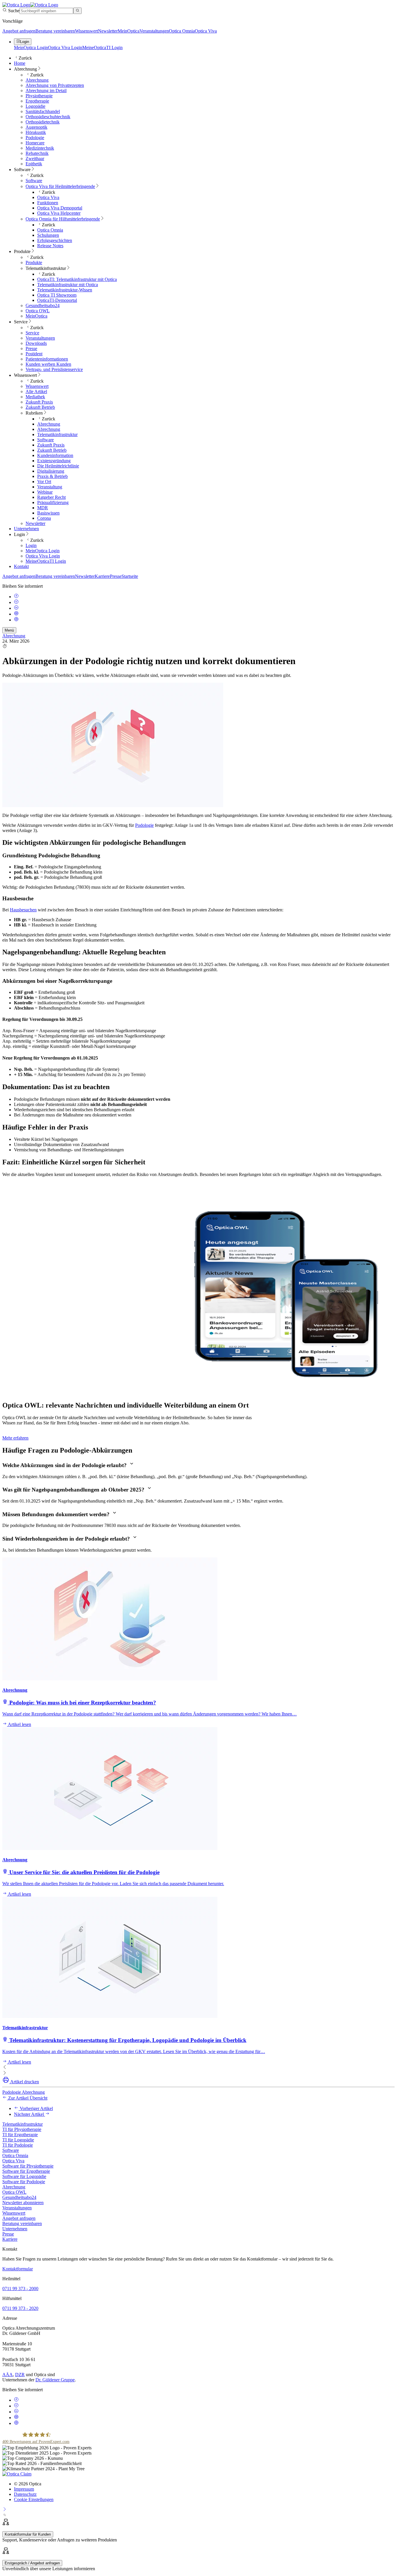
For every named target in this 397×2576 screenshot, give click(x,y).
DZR (20, 2375)
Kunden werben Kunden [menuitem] (48, 364)
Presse (116, 576)
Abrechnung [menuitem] (25, 69)
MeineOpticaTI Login (102, 47)
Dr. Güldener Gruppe (55, 2380)
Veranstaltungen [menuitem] (40, 338)
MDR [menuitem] (43, 508)
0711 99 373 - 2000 (20, 2289)
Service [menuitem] (21, 322)
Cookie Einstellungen (34, 2499)
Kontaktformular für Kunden (28, 2534)
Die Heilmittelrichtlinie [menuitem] (58, 466)
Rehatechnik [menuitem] (37, 153)
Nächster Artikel (29, 2114)
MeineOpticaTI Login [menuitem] (46, 561)
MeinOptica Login (31, 47)
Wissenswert (86, 31)
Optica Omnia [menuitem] (50, 230)
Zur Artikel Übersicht (27, 2098)
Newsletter (108, 31)
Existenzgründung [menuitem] (54, 461)
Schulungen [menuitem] (48, 235)
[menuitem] (60, 186)
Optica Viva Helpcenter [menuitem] (59, 213)
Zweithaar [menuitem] (35, 158)
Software (11, 2150)
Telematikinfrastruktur (23, 2124)
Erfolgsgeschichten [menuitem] (55, 240)
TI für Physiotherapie (22, 2129)
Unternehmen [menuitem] (26, 529)
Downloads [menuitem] (36, 343)
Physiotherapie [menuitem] (39, 96)
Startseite (130, 576)
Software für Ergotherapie (26, 2171)
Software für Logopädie (24, 2176)
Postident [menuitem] (34, 354)
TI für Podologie (18, 2145)
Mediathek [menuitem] (35, 397)
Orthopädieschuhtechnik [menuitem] (48, 117)
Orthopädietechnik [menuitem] (43, 122)
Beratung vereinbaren (55, 31)
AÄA (8, 2375)
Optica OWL (14, 2192)
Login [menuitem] (19, 534)
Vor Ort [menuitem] (44, 482)
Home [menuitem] (20, 63)
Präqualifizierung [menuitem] (53, 502)
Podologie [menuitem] (35, 138)
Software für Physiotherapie (28, 2166)
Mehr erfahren (15, 1438)
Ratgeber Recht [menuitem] (51, 497)
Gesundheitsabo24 (19, 2197)
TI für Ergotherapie (20, 2135)
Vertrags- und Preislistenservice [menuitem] (54, 369)
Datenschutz (25, 2494)
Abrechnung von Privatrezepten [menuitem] (55, 85)
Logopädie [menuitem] (35, 106)
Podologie (144, 825)
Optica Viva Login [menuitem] (43, 556)
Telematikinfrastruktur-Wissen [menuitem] (65, 290)
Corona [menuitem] (44, 518)
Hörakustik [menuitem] (36, 132)
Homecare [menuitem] (35, 143)
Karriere (102, 576)
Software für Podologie (24, 2182)
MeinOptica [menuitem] (36, 316)
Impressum (24, 2489)
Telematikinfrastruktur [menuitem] (46, 268)
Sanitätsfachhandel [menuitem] (43, 111)
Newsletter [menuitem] (35, 523)
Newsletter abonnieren (23, 2203)
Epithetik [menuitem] (34, 164)
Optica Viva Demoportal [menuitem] (60, 208)
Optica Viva (206, 31)
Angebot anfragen (19, 31)
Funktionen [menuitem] (48, 203)
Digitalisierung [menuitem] (51, 471)
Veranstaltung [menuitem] (50, 487)
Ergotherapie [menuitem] (37, 101)
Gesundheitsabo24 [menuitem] (43, 305)
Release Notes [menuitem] (50, 246)
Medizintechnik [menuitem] (40, 148)
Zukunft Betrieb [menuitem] (40, 407)
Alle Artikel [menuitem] (36, 391)
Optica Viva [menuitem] (48, 197)
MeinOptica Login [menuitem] (43, 551)
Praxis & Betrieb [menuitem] (52, 476)
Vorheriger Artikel (36, 2108)
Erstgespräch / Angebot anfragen (32, 2563)
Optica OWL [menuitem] (38, 311)
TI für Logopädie (18, 2140)
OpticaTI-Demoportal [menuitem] (57, 300)
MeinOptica (129, 31)
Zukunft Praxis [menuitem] (39, 402)
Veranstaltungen (154, 31)
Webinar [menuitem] (45, 492)
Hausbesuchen (23, 910)
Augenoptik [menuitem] (36, 127)
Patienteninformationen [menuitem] (47, 359)
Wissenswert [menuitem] (25, 375)
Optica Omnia (182, 31)
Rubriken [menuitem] (34, 413)
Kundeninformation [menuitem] (55, 455)
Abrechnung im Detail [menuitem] (46, 90)
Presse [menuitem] (31, 348)
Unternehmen (15, 2229)
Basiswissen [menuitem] (48, 513)
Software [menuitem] (22, 170)
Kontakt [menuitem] (21, 566)
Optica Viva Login (65, 47)
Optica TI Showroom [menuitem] (57, 295)
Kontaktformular (18, 2269)
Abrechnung (14, 636)
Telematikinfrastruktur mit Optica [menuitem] (68, 285)
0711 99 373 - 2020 (20, 2308)
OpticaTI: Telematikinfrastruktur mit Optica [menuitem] (77, 279)
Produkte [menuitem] (22, 251)
